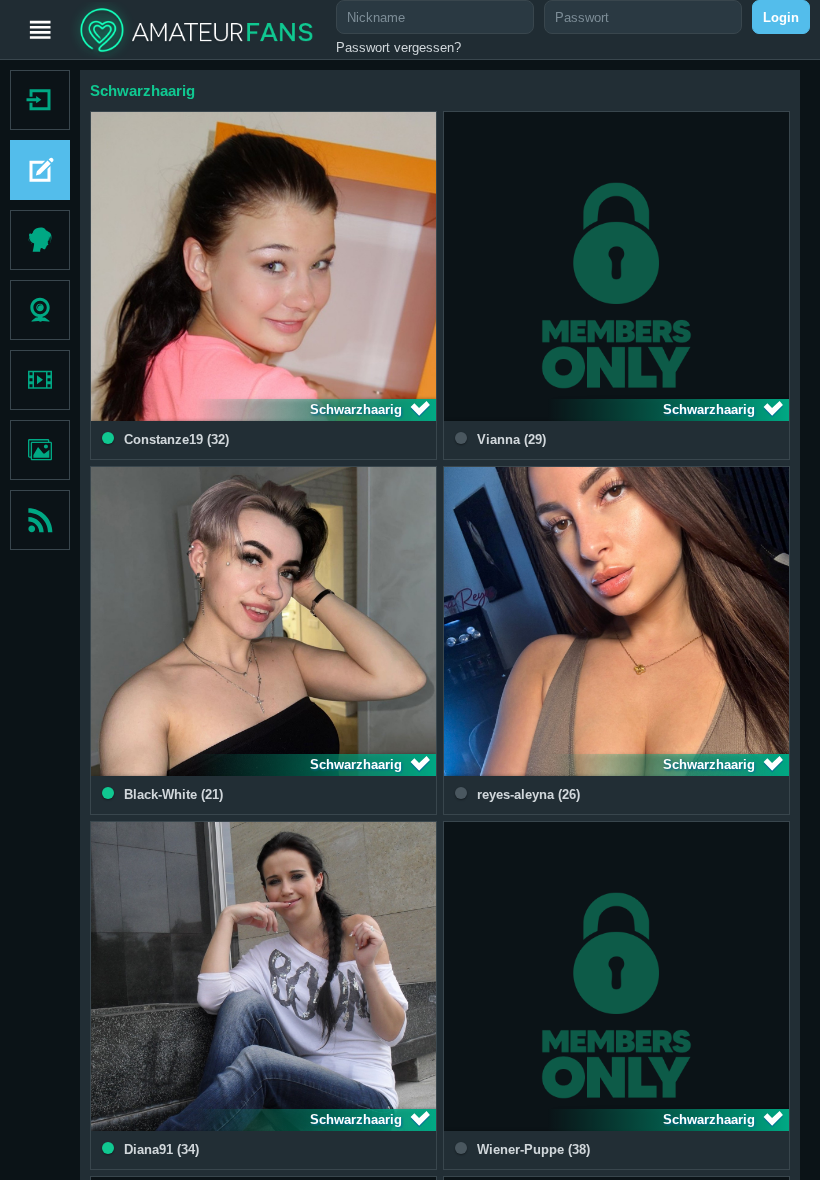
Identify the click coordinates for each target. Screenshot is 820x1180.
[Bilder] (40, 450)
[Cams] (40, 310)
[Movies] (40, 380)
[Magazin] (40, 520)
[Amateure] (40, 240)
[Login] (35, 100)
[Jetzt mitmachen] (35, 170)
